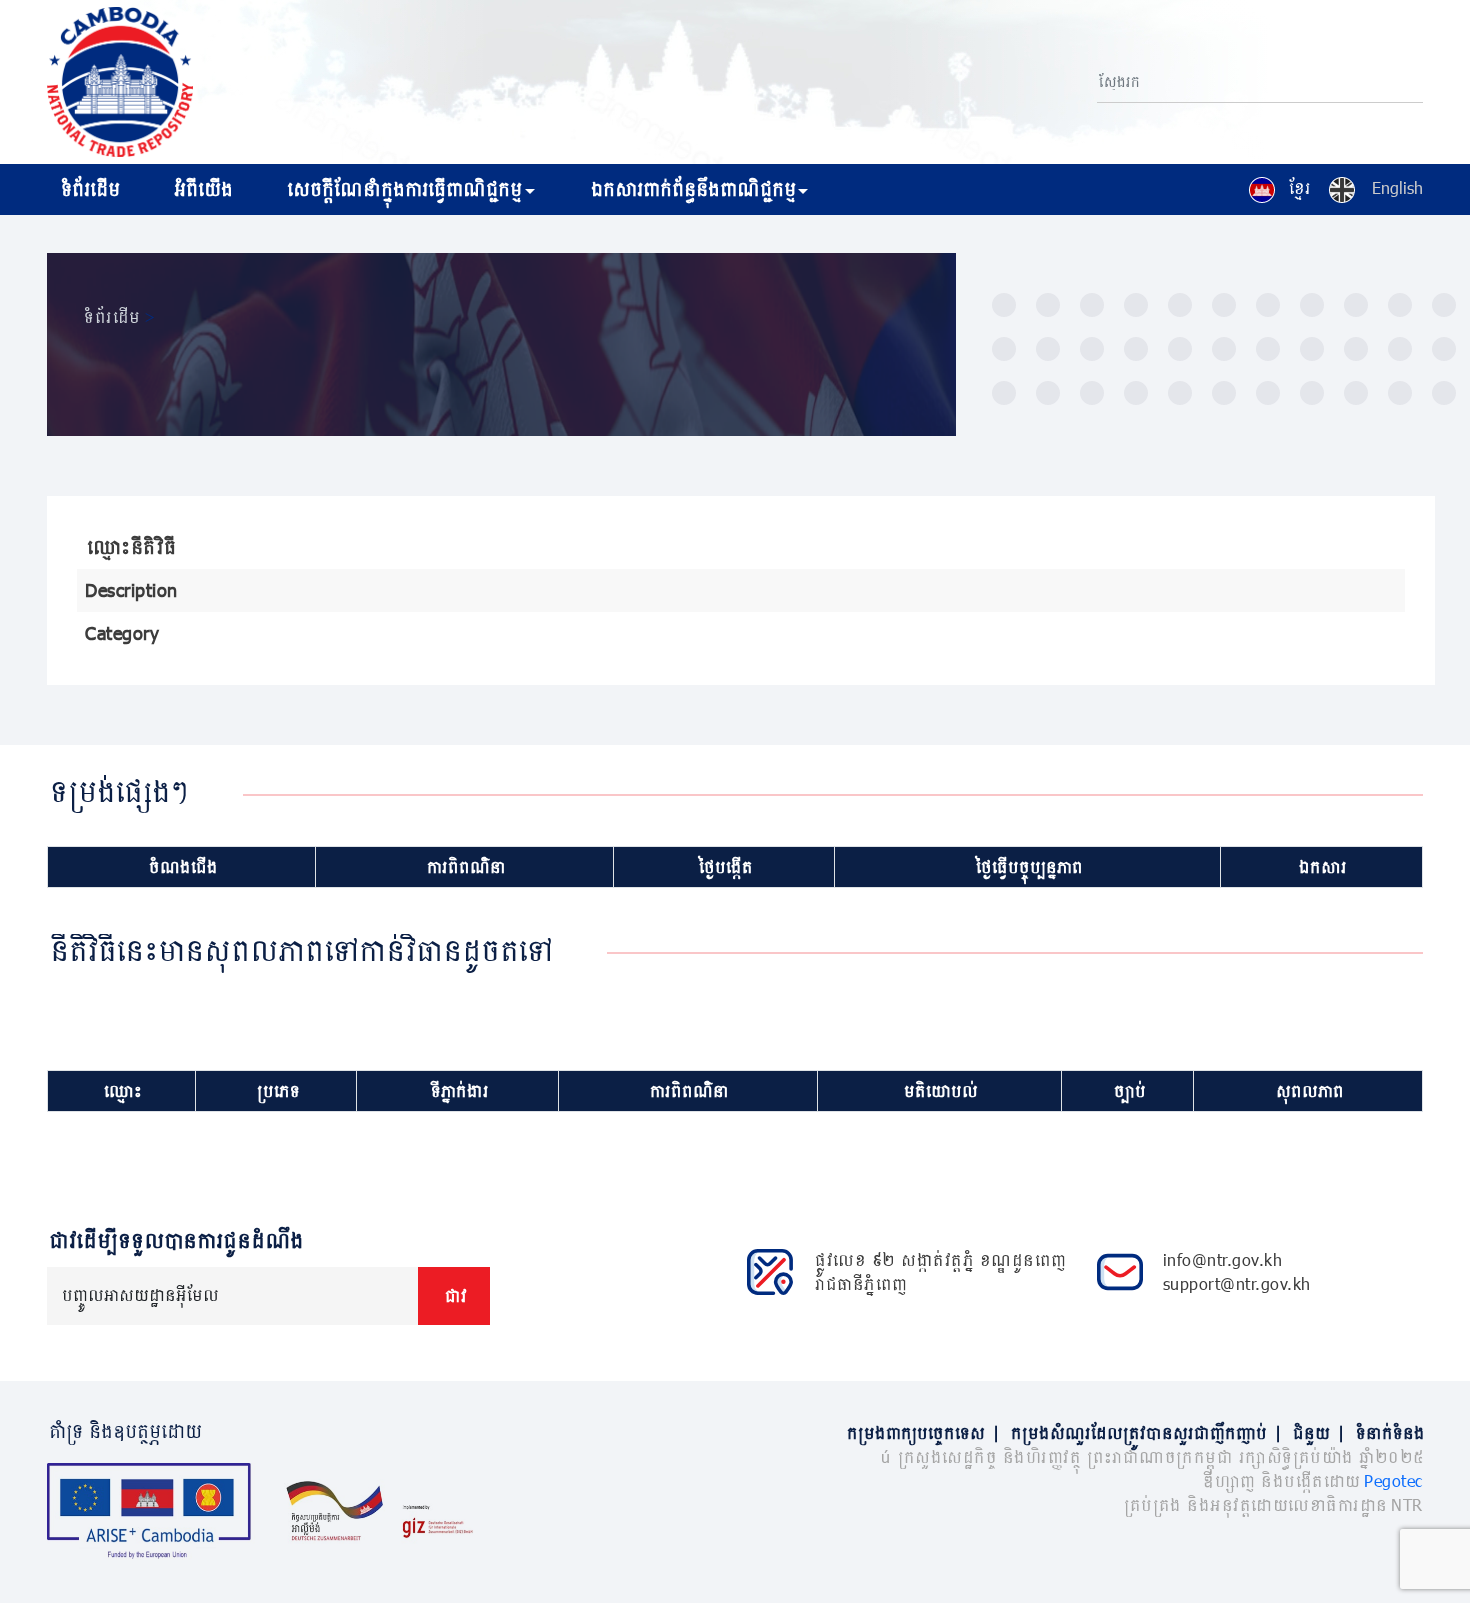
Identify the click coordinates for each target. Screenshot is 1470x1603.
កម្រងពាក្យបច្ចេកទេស (922, 1432)
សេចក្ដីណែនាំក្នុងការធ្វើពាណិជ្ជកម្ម (402, 189)
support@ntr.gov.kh (1237, 1283)
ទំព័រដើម (88, 189)
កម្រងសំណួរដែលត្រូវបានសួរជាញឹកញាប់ (1145, 1432)
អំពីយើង (201, 189)
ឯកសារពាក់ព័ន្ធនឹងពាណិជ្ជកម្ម (691, 189)
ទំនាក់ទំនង (1388, 1432)
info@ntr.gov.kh (1223, 1259)
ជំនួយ (1317, 1432)
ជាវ (454, 1295)
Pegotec (1393, 1480)
